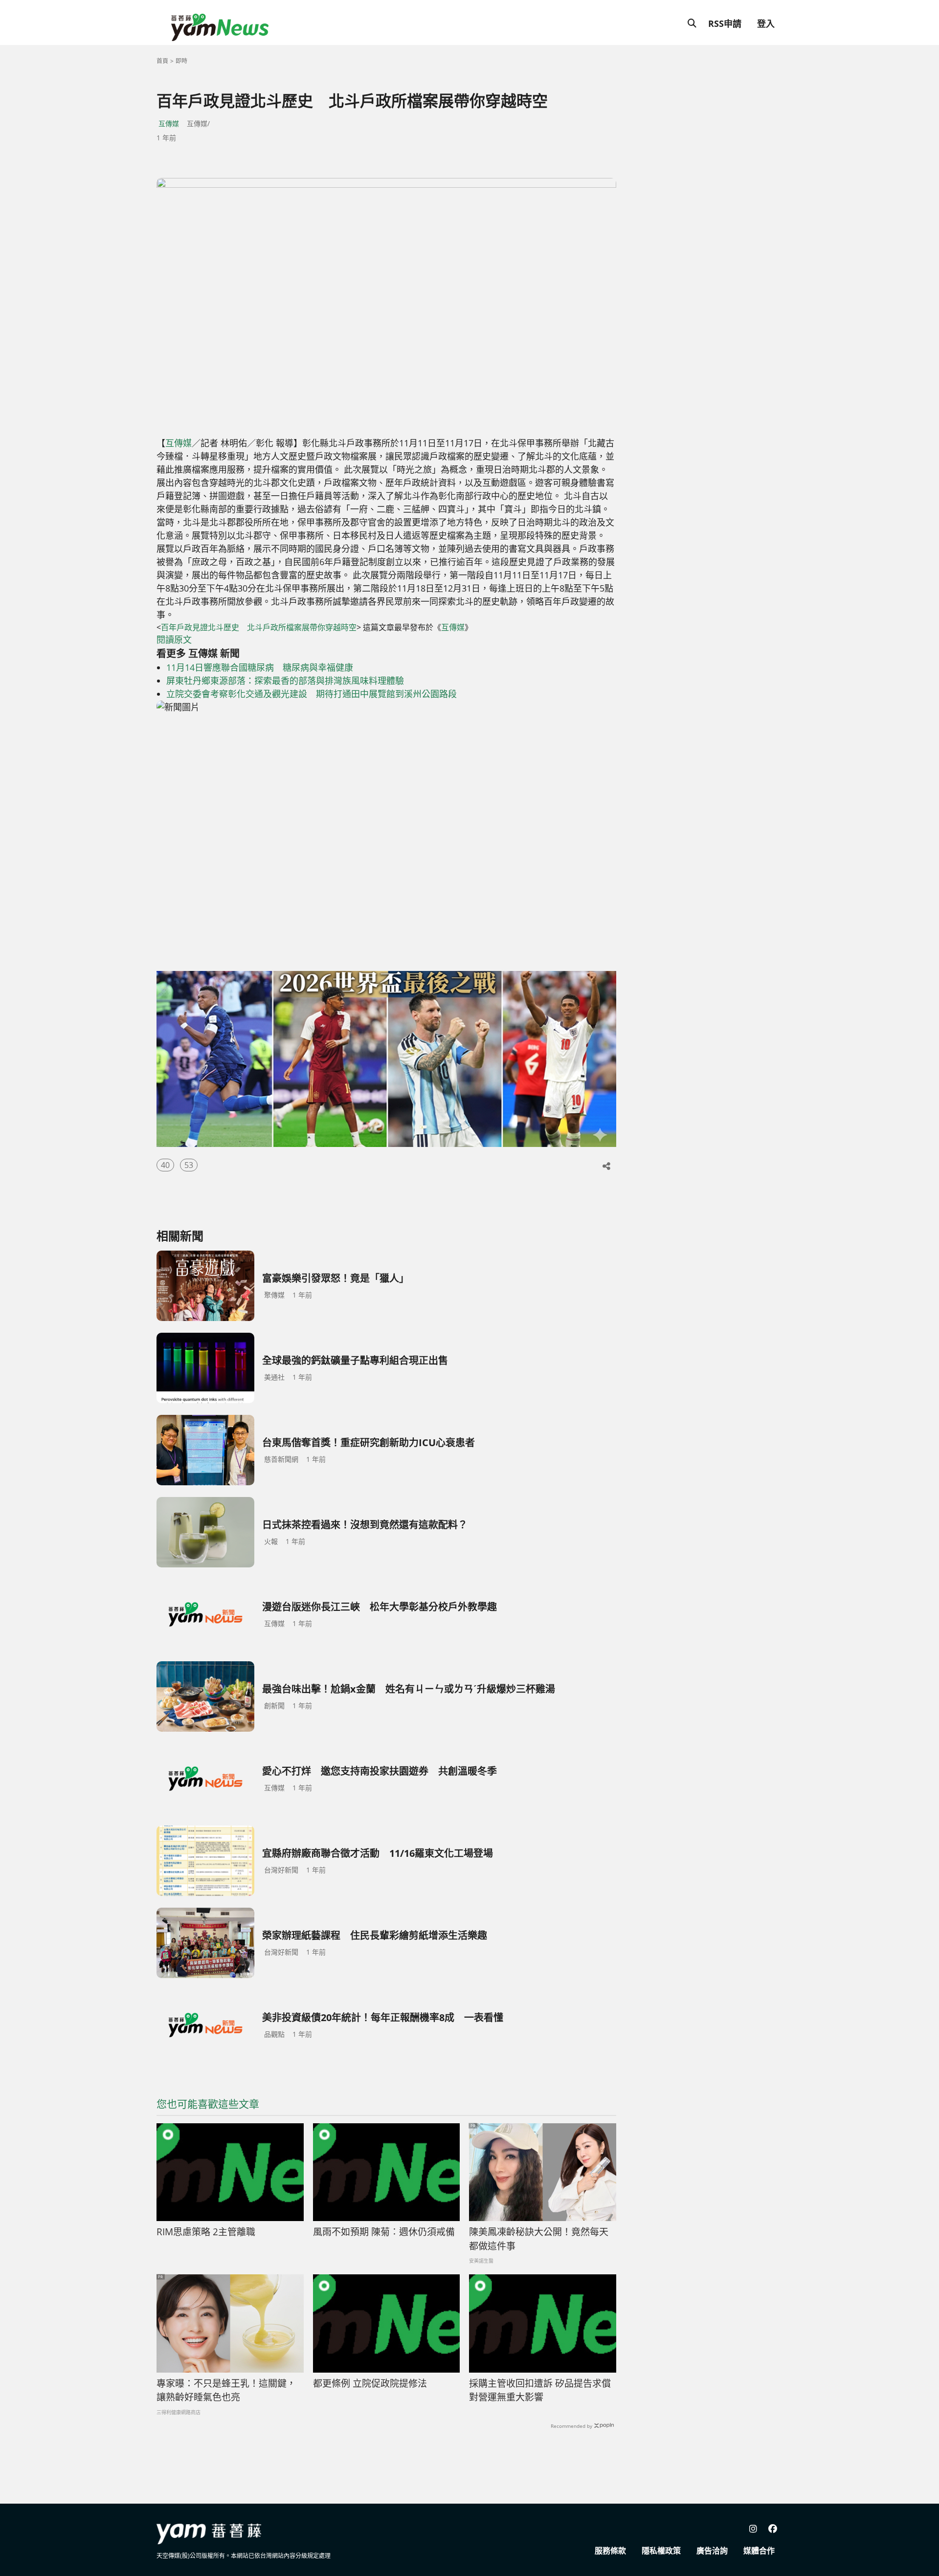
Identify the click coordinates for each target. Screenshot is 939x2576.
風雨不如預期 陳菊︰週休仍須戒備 (384, 2232)
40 (165, 1165)
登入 (766, 23)
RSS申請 (725, 23)
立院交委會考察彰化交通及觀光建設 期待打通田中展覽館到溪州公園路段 (312, 694)
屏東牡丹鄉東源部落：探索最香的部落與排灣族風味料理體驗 (285, 681)
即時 (181, 61)
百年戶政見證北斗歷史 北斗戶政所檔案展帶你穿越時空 (259, 627)
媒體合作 (759, 2551)
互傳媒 (169, 123)
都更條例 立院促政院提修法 (370, 2383)
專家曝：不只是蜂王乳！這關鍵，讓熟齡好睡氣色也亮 (226, 2390)
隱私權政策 (661, 2551)
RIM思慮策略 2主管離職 (206, 2232)
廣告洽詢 (712, 2551)
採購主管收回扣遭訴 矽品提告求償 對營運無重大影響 (540, 2390)
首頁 (162, 61)
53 (189, 1165)
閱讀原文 (174, 639)
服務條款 (610, 2551)
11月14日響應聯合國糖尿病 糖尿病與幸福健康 (260, 667)
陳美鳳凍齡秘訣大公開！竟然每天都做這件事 (539, 2239)
